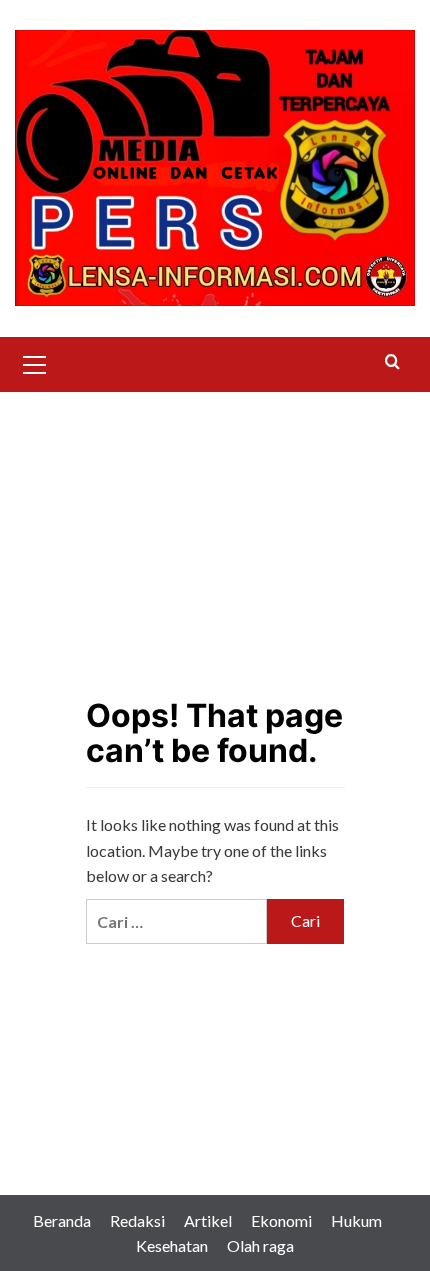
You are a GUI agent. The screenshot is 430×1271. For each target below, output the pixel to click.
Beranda (62, 1220)
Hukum (356, 1220)
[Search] (392, 362)
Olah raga (260, 1245)
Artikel (208, 1220)
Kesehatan (172, 1245)
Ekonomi (281, 1220)
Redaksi (137, 1220)
